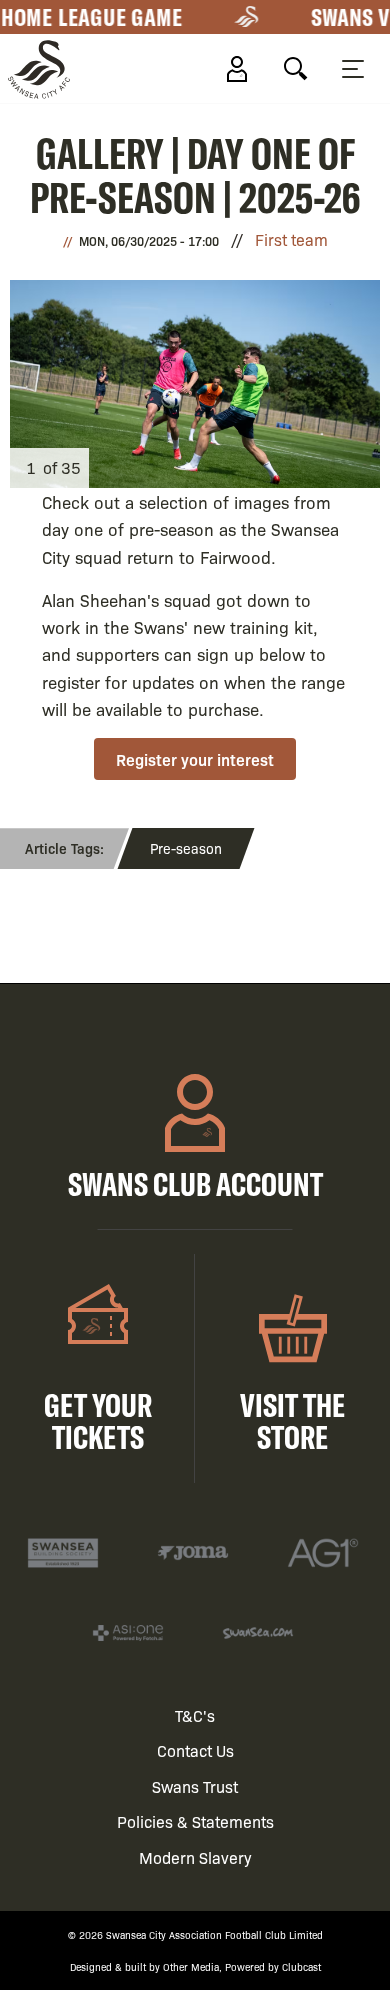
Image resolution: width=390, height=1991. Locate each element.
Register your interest (195, 759)
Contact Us (195, 1750)
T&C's (195, 1715)
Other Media (191, 1966)
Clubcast (301, 1966)
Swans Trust (195, 1786)
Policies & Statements (195, 1821)
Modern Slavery (195, 1857)
